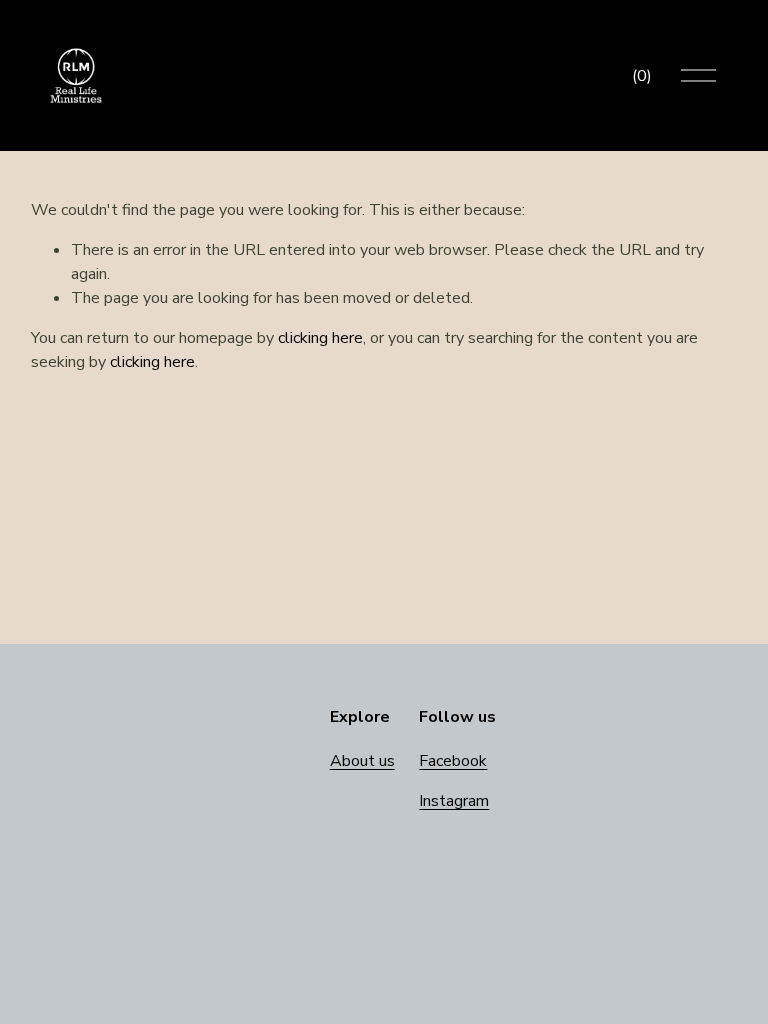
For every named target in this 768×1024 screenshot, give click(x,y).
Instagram (454, 801)
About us (362, 761)
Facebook (453, 761)
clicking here (320, 338)
